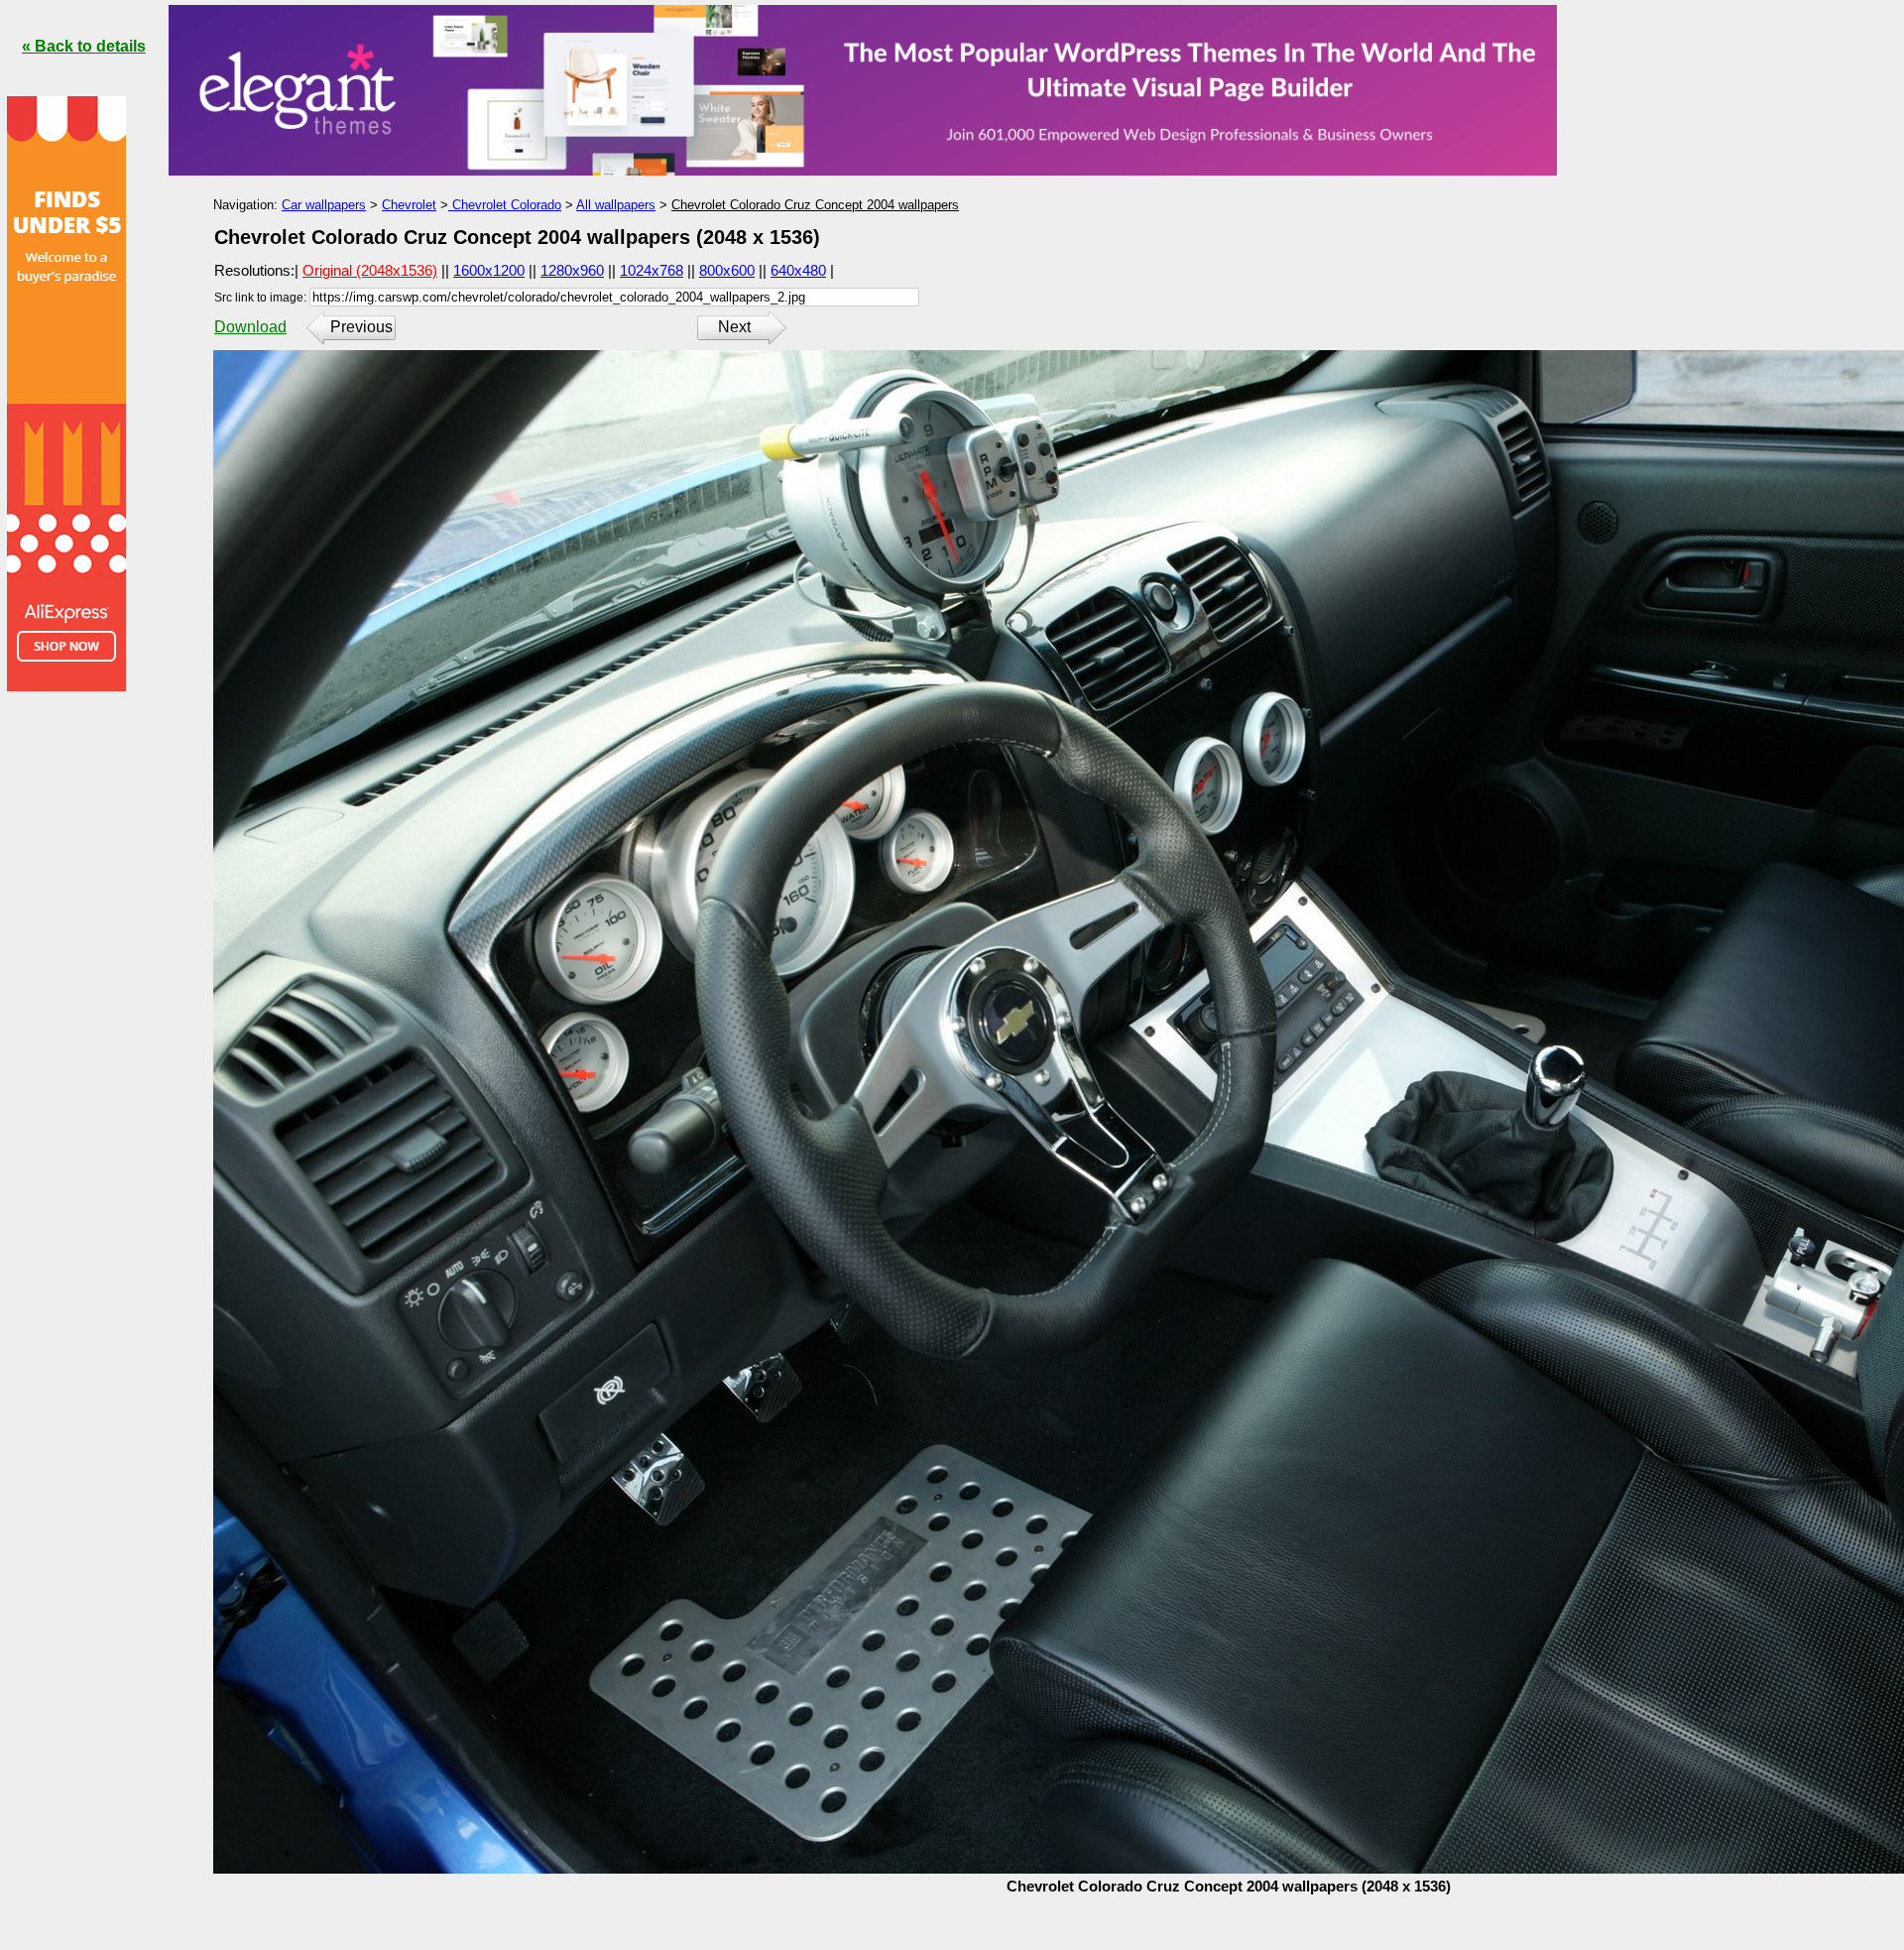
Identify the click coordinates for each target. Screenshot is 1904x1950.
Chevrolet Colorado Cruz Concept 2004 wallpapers (815, 205)
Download (250, 327)
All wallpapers (616, 205)
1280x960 (572, 270)
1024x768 (652, 270)
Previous (361, 327)
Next (734, 327)
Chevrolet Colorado (505, 205)
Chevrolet (409, 205)
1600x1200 (489, 270)
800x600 (727, 270)
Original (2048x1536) (370, 270)
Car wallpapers (324, 205)
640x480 (798, 270)
